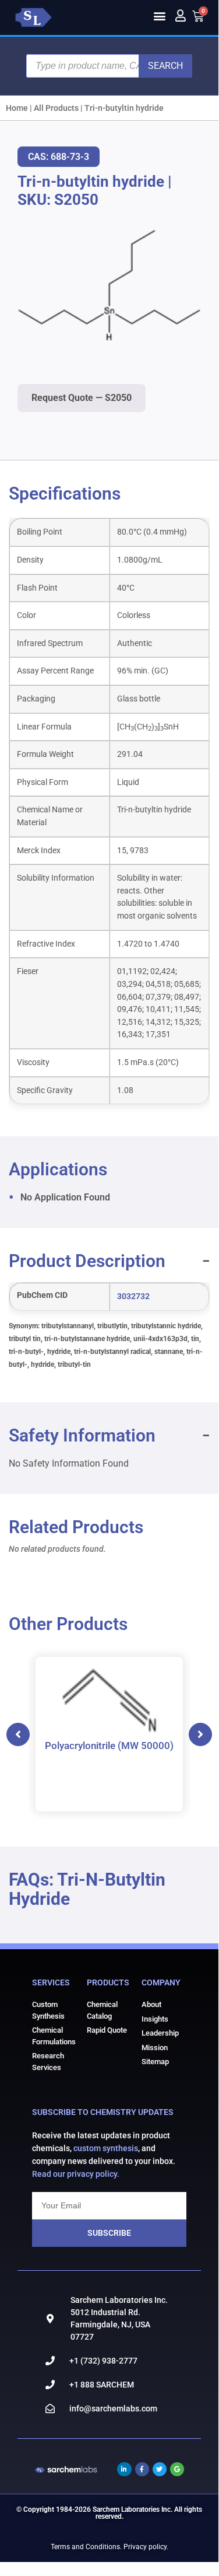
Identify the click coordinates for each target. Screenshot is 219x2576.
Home (17, 108)
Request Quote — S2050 (82, 398)
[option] (109, 1734)
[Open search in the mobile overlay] (109, 66)
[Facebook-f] (142, 2469)
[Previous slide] (18, 1734)
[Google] (177, 2469)
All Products (56, 108)
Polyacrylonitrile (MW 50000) (109, 1745)
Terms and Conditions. (86, 2547)
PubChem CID (42, 1296)
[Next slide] (200, 1734)
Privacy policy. (146, 2547)
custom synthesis (106, 2148)
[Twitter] (160, 2469)
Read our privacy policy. (76, 2174)
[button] (159, 15)
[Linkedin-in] (124, 2469)
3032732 (133, 1296)
